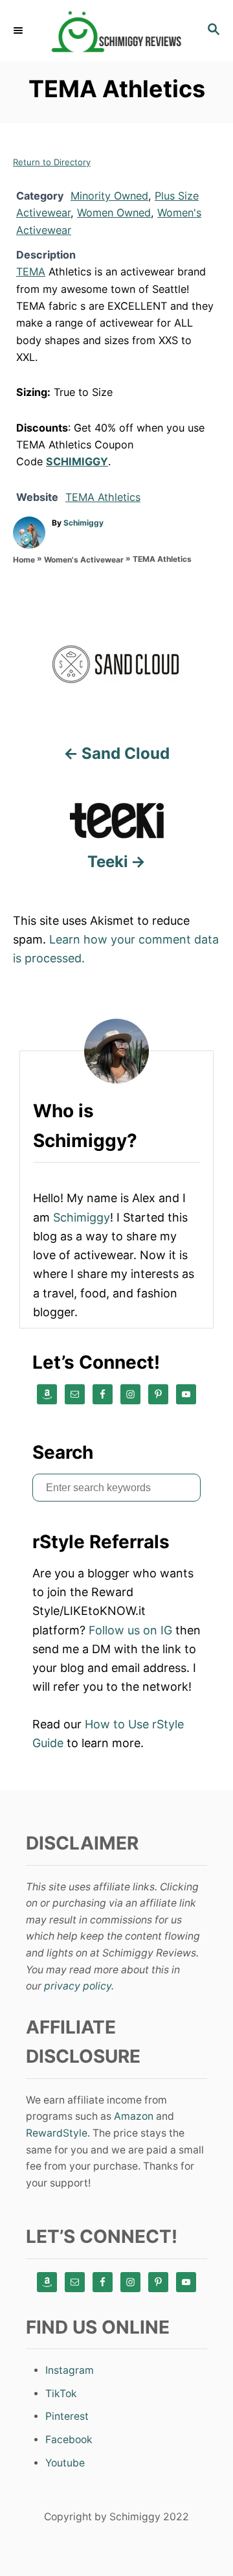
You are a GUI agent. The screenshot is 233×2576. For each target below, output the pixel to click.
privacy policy (78, 1986)
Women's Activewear (84, 560)
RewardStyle (57, 2133)
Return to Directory (52, 162)
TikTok (61, 2394)
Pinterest (67, 2416)
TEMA (31, 272)
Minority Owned (109, 196)
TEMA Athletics (103, 497)
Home (24, 560)
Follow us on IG (130, 1630)
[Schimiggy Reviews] (116, 31)
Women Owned (114, 213)
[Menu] (19, 30)
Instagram (70, 2370)
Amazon (134, 2116)
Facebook (69, 2440)
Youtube (65, 2463)
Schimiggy (83, 523)
